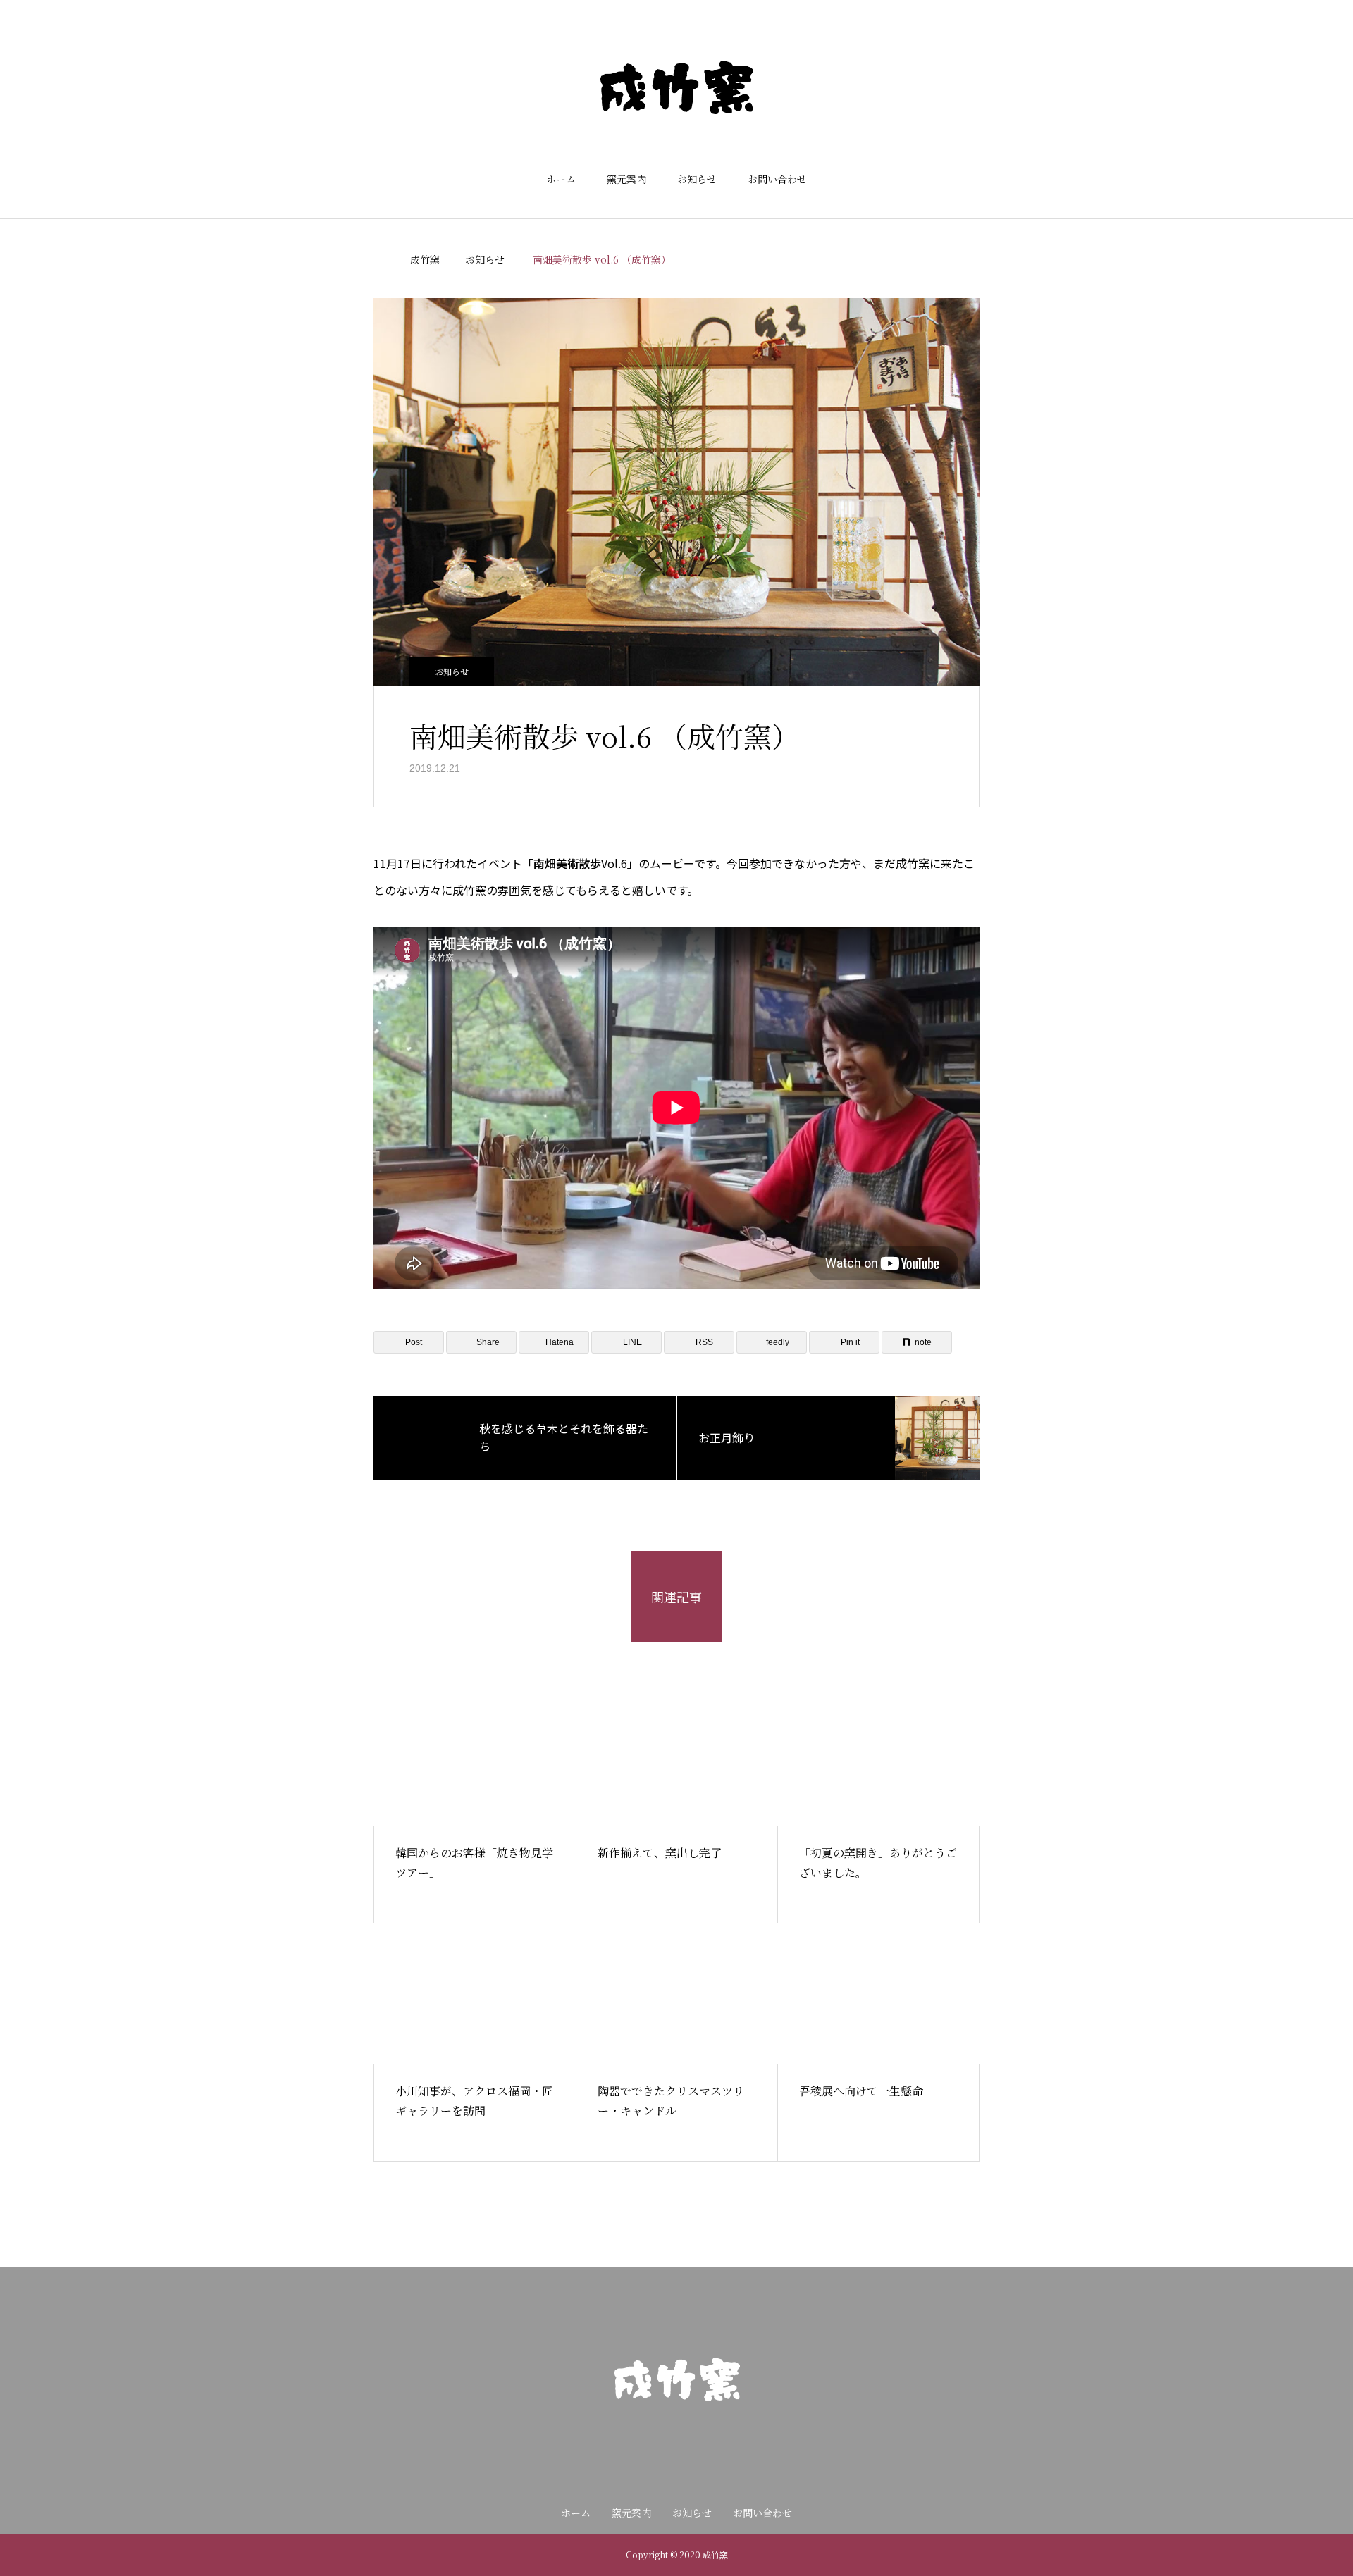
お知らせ (697, 179)
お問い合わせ (777, 179)
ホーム (561, 179)
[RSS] (705, 2436)
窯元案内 (626, 179)
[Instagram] (648, 2436)
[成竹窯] (676, 87)
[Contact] (676, 2436)
